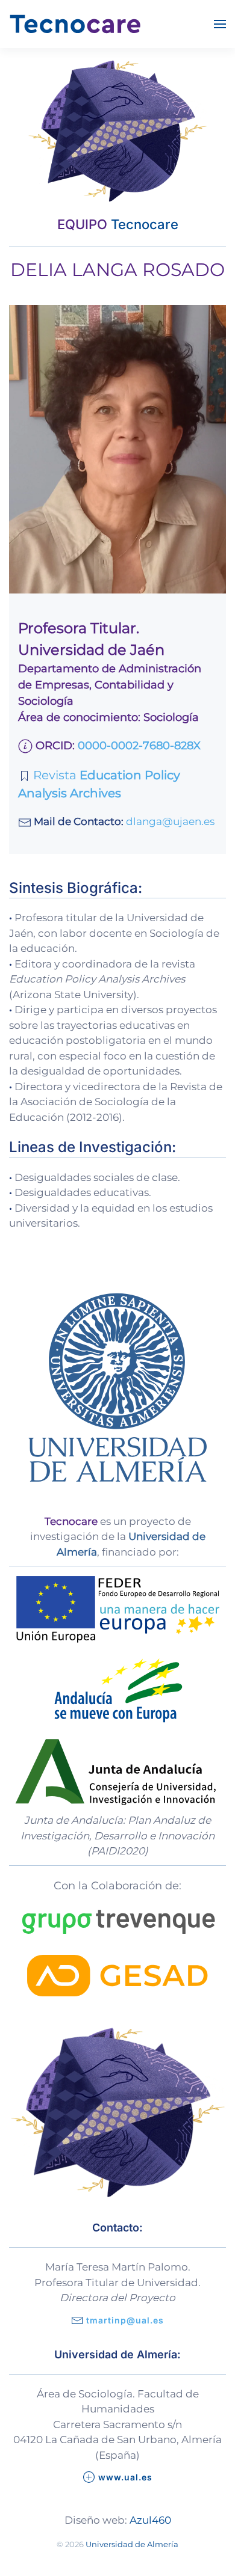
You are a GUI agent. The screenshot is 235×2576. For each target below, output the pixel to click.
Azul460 (150, 2520)
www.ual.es (125, 2477)
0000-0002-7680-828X (139, 746)
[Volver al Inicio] (75, 24)
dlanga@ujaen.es (170, 821)
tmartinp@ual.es (125, 2320)
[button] (220, 24)
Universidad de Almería (132, 2544)
